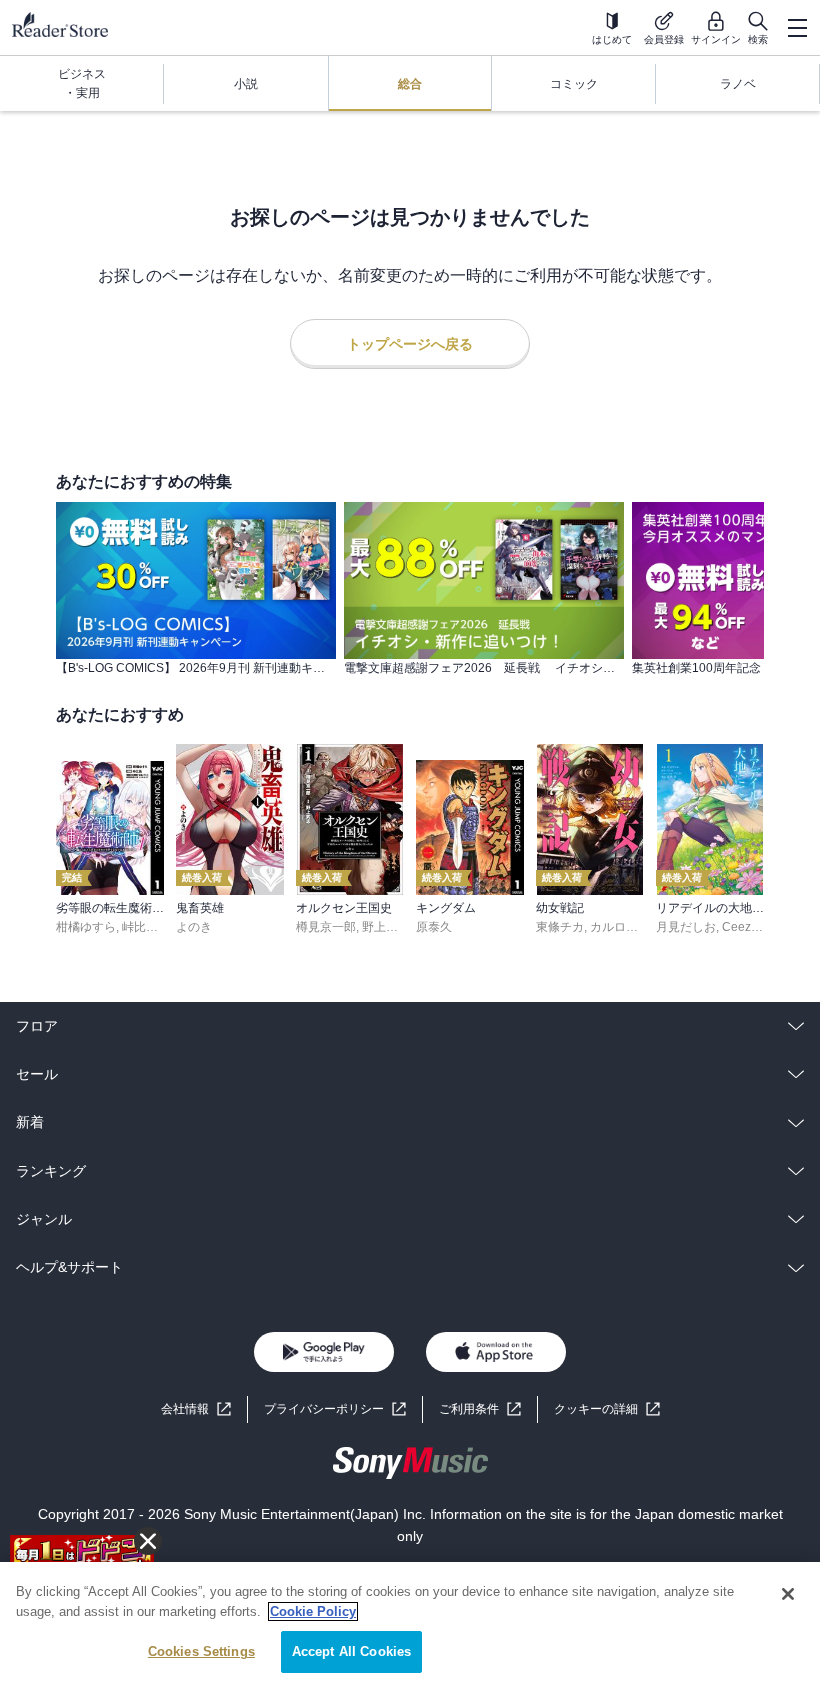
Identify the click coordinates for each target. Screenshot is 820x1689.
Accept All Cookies (351, 1651)
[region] (410, 1625)
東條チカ (560, 927)
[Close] (788, 1594)
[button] (607, 1409)
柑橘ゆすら (86, 927)
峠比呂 (140, 927)
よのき (194, 927)
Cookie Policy (313, 1611)
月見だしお (686, 927)
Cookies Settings (201, 1651)
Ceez (736, 927)
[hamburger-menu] (797, 28)
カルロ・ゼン (626, 927)
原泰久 (434, 927)
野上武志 (386, 927)
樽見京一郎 (326, 927)
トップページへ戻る (410, 344)
